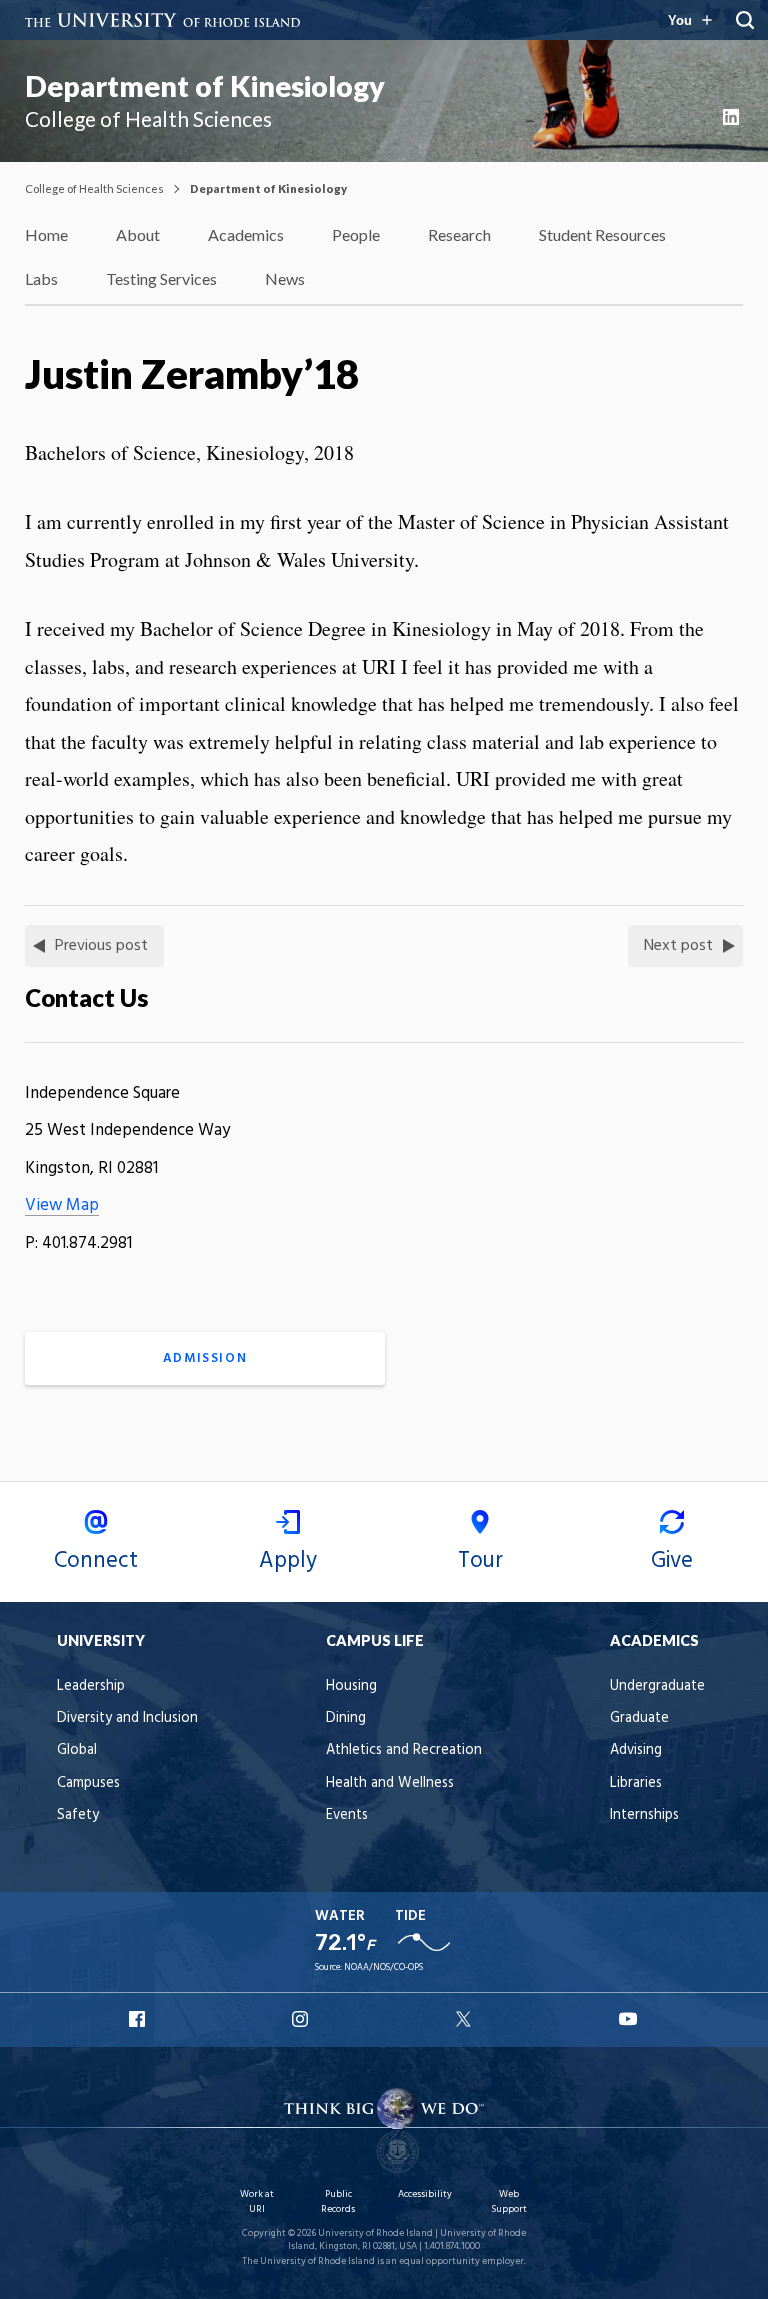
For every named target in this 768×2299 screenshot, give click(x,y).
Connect (96, 1561)
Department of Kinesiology (205, 86)
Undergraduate (657, 1686)
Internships (644, 1815)
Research (459, 234)
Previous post (101, 946)
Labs (41, 278)
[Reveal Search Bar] (745, 20)
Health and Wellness (390, 1783)
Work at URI (257, 2201)
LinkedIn (733, 117)
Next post (678, 946)
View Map (62, 1205)
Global (77, 1750)
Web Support (509, 2201)
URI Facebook (139, 2019)
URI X (466, 2019)
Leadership (91, 1686)
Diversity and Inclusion (127, 1718)
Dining (346, 1718)
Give (672, 1561)
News (285, 278)
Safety (78, 1815)
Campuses (88, 1783)
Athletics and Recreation (404, 1750)
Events (347, 1815)
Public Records (338, 2201)
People (356, 234)
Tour (480, 1561)
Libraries (636, 1783)
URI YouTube (629, 2019)
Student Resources (602, 234)
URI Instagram (302, 2019)
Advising (636, 1750)
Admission (205, 1358)
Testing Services (161, 278)
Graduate (639, 1718)
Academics (246, 234)
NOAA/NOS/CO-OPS (383, 1967)
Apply (288, 1561)
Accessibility (425, 2194)
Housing (351, 1686)
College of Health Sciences (94, 188)
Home (46, 234)
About (138, 234)
